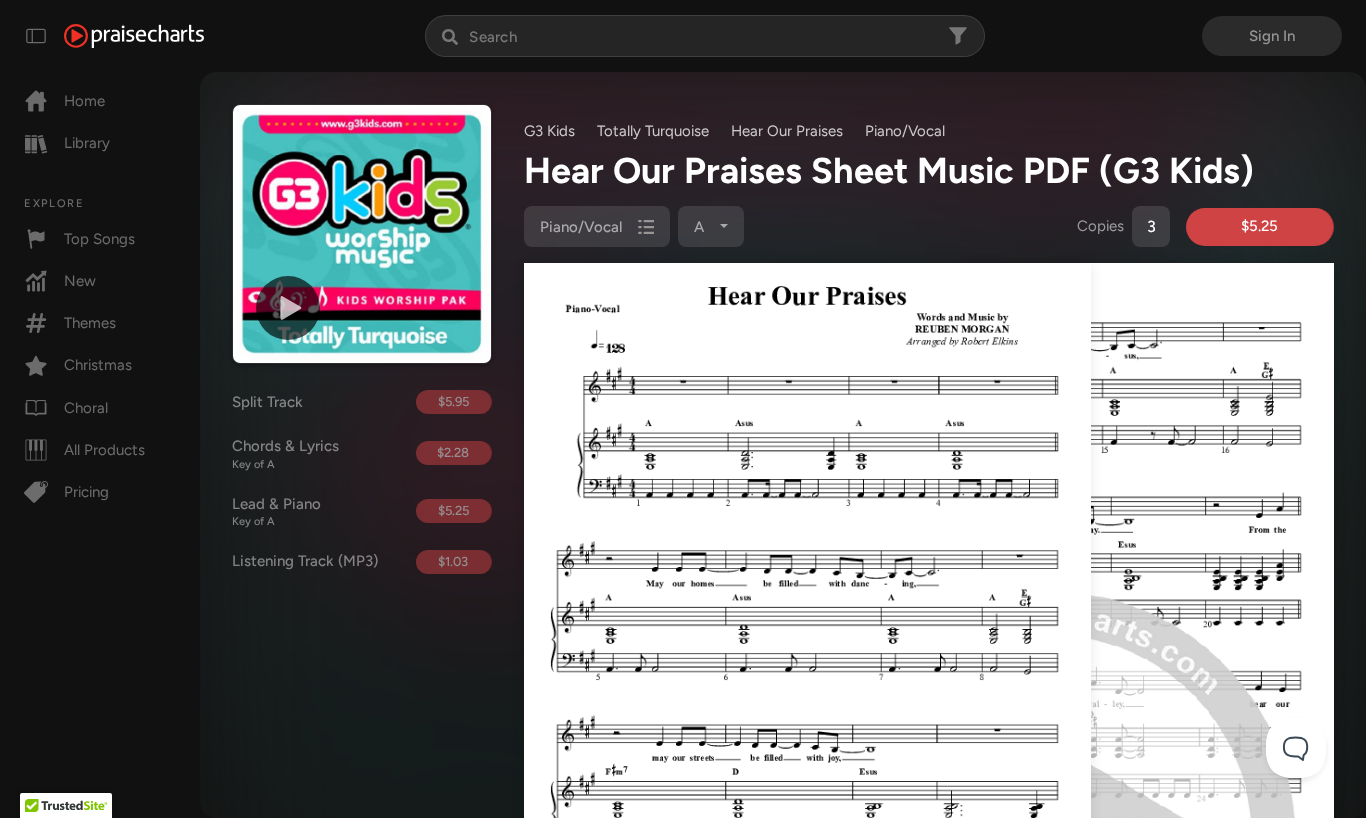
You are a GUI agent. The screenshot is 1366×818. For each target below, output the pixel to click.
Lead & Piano (276, 512)
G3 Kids (549, 131)
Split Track (267, 402)
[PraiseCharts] (134, 36)
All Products (104, 450)
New (80, 281)
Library (87, 143)
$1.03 (453, 561)
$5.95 (453, 401)
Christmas (98, 365)
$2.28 (453, 452)
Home (84, 101)
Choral (86, 408)
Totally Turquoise (653, 131)
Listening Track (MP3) (305, 561)
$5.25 (453, 510)
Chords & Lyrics (285, 454)
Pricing (86, 492)
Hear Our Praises (787, 131)
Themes (90, 323)
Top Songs (99, 239)
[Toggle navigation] (36, 36)
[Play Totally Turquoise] (288, 308)
